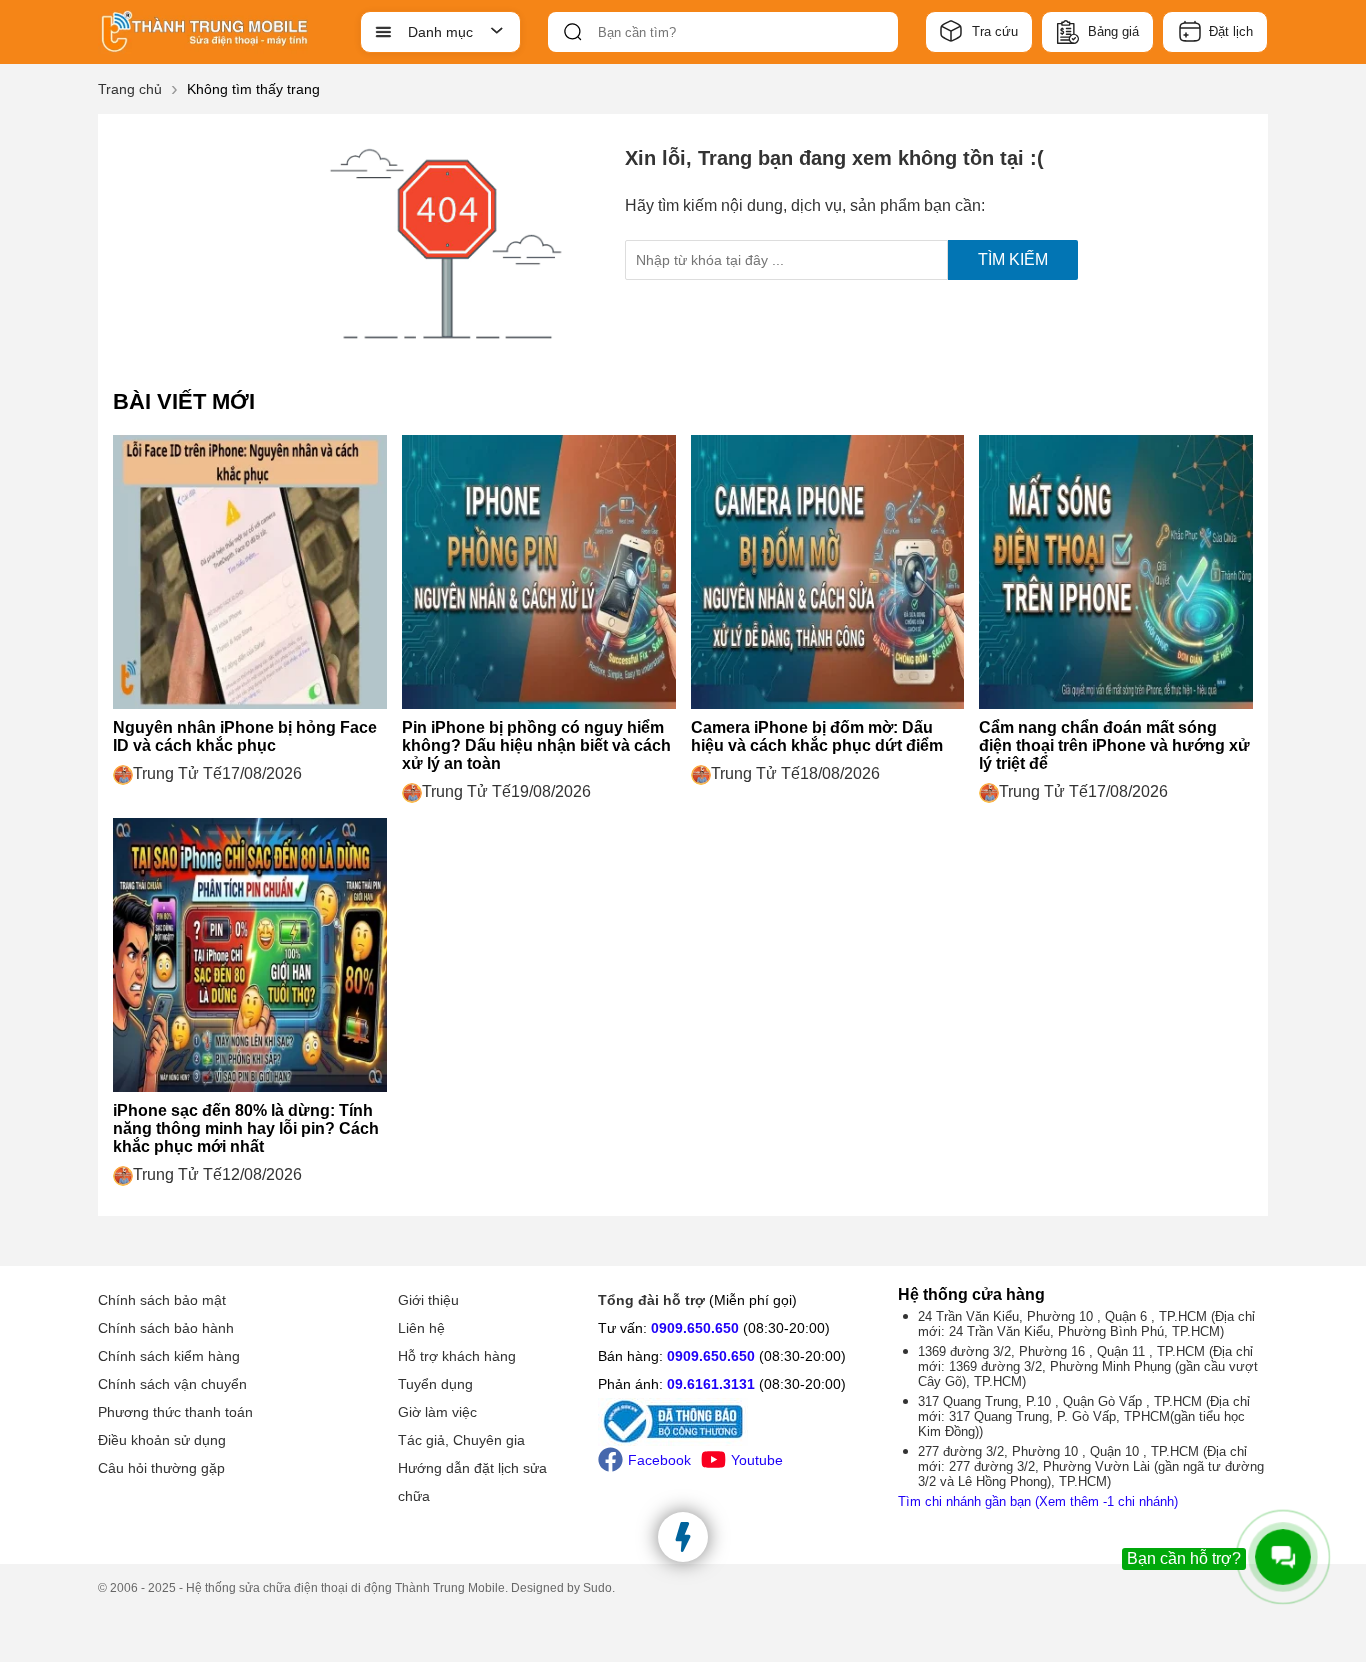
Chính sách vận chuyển (172, 1384)
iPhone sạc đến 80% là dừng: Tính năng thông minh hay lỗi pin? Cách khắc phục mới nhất (246, 1128)
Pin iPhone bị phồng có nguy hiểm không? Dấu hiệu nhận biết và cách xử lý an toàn (536, 745)
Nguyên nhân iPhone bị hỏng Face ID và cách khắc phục (245, 736)
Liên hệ (421, 1328)
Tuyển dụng (435, 1384)
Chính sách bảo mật (162, 1300)
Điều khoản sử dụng (162, 1440)
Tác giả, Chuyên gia (461, 1440)
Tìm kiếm (1013, 259)
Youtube (757, 1460)
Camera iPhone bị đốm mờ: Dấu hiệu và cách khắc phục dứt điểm (817, 736)
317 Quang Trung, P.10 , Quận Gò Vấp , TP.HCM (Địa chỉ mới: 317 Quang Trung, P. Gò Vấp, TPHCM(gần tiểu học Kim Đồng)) (1084, 1416)
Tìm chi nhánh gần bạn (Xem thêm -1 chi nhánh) (1038, 1501)
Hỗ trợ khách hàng (457, 1356)
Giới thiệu (428, 1300)
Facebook (659, 1460)
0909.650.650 (695, 1328)
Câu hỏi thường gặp (161, 1468)
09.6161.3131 (711, 1384)
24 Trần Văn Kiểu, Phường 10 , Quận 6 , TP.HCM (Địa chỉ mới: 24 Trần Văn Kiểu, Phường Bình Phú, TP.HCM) (1086, 1324)
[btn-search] (573, 32)
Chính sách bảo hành (166, 1328)
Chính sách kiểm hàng (169, 1356)
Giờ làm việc (437, 1412)
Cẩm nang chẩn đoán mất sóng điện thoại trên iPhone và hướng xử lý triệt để (1114, 745)
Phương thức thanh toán (175, 1412)
